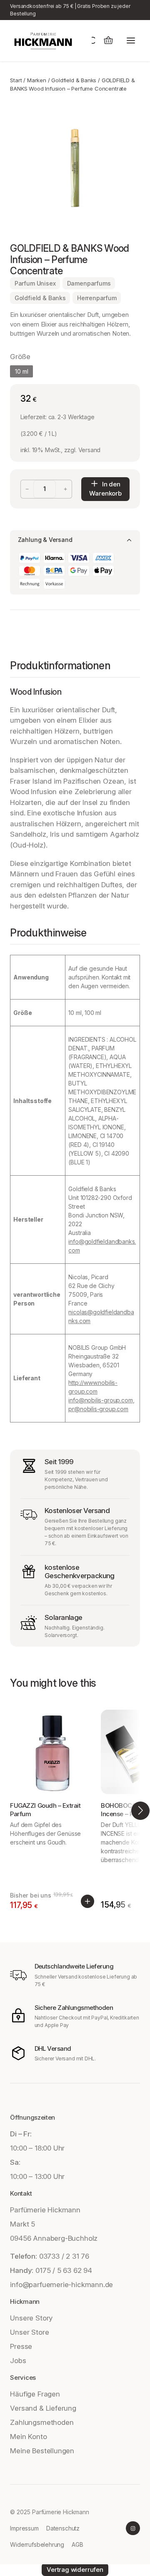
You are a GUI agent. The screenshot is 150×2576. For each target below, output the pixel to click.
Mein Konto (28, 2437)
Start (16, 80)
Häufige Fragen (35, 2394)
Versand (90, 450)
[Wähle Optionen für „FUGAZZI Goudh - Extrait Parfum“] (87, 1901)
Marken (37, 80)
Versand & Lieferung (43, 2408)
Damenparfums (89, 283)
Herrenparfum (97, 298)
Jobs (18, 2361)
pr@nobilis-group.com (98, 1409)
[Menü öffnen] (131, 41)
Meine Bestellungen (42, 2451)
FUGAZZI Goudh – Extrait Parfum (45, 1810)
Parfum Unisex (35, 283)
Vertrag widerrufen (75, 2570)
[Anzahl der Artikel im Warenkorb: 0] (108, 41)
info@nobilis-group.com (100, 1400)
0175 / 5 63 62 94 (64, 2270)
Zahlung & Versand (45, 540)
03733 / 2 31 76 (64, 2256)
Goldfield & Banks (74, 80)
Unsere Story (31, 2318)
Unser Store (29, 2332)
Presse (21, 2346)
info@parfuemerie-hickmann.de (61, 2285)
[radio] (21, 371)
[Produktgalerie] (75, 168)
